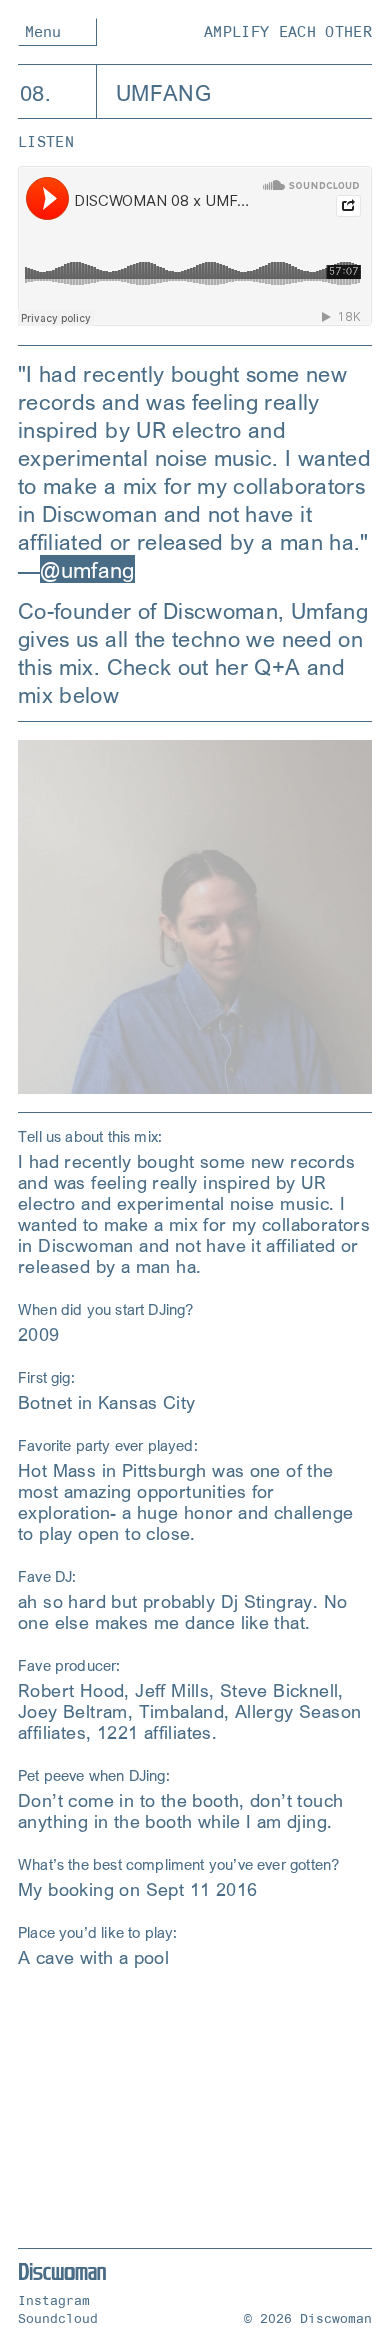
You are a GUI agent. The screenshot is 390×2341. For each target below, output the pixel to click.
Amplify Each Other (288, 32)
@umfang (87, 569)
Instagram (54, 2300)
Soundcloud (58, 2318)
